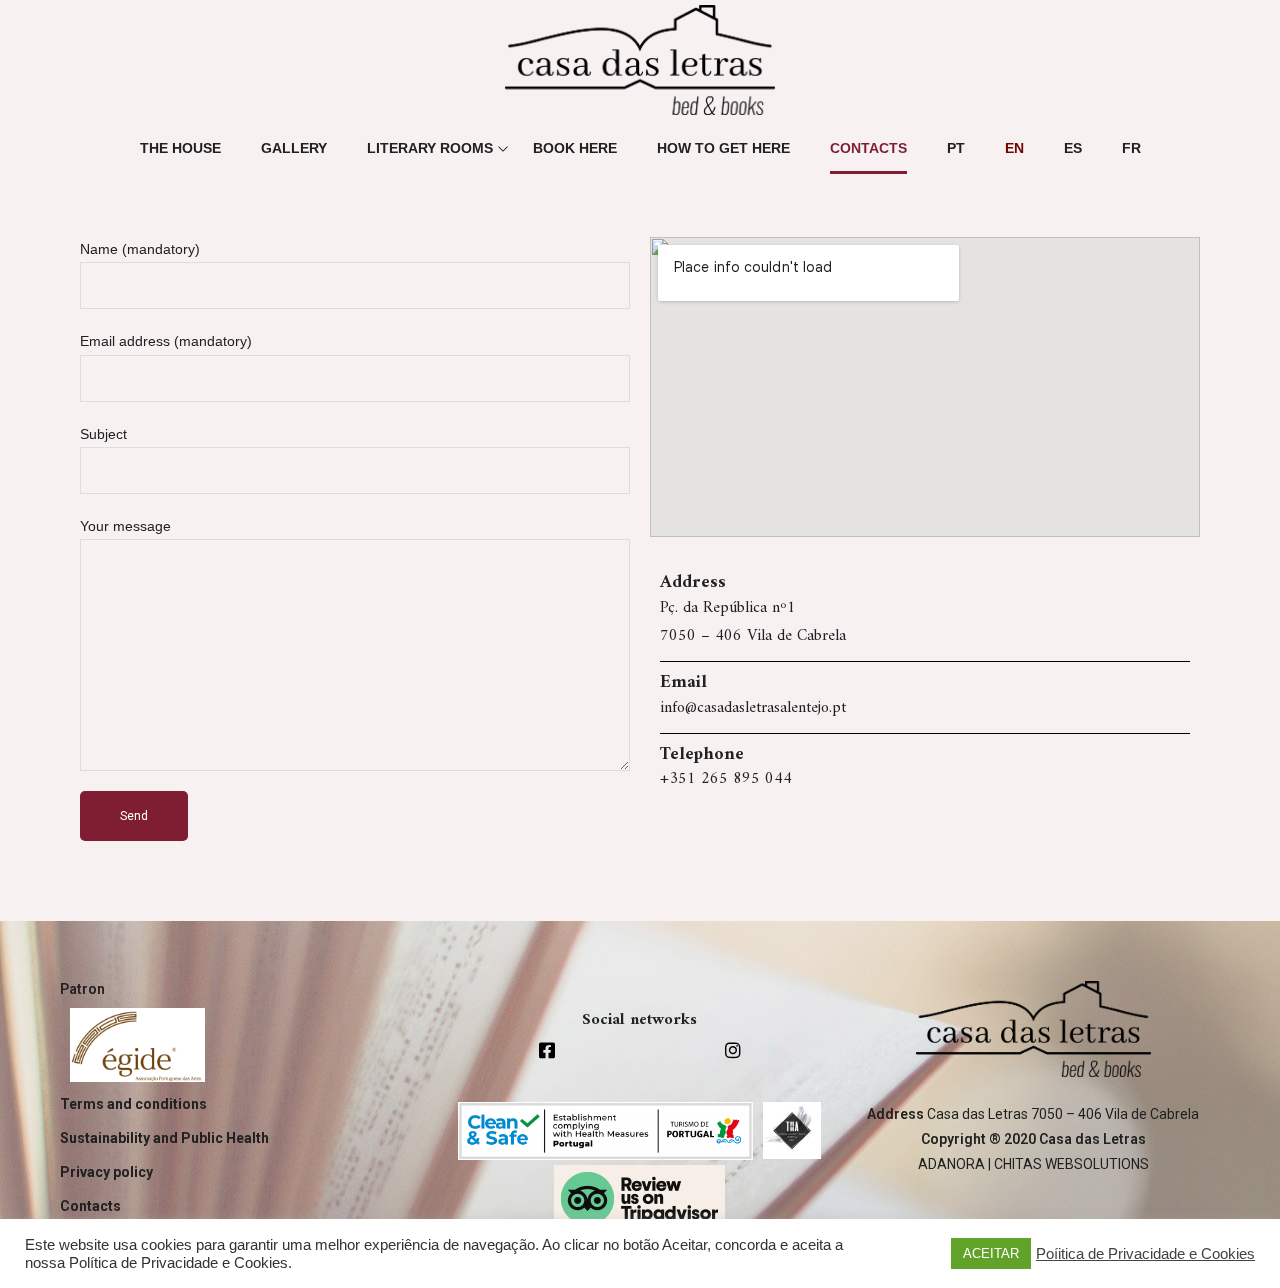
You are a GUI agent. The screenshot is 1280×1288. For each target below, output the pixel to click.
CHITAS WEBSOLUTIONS (1071, 1164)
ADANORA (951, 1164)
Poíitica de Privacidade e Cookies (1145, 1254)
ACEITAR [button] (991, 1253)
